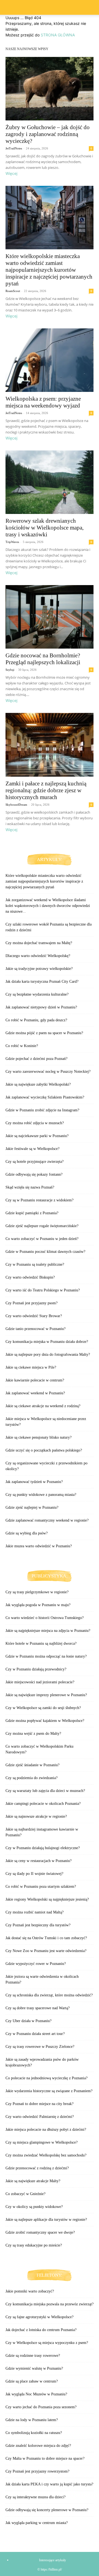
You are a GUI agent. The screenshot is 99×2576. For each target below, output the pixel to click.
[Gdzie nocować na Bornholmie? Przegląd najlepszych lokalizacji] (50, 617)
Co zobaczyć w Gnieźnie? (25, 2194)
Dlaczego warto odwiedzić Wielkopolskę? (38, 956)
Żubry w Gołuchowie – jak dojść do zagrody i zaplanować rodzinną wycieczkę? (48, 134)
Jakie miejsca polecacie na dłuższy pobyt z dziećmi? (46, 2130)
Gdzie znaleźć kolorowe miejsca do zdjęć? (38, 2446)
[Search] (91, 7)
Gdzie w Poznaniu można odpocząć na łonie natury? (46, 1656)
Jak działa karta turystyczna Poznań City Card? (42, 981)
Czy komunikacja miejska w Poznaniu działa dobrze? (47, 1342)
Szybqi (10, 670)
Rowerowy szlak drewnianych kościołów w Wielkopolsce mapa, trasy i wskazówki (45, 528)
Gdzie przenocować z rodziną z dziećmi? (37, 2168)
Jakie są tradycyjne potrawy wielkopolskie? (39, 969)
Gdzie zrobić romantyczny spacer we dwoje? (40, 2232)
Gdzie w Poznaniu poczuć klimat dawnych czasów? (45, 1252)
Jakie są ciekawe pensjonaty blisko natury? (38, 1437)
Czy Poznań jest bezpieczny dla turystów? (38, 1925)
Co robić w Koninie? (22, 1046)
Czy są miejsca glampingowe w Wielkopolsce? (42, 2142)
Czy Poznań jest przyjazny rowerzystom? (37, 2471)
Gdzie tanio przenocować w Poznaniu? (35, 1329)
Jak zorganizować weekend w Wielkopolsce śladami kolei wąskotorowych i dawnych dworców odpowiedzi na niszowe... (48, 906)
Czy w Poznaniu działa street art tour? (35, 2034)
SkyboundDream (16, 805)
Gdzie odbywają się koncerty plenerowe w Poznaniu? (47, 2510)
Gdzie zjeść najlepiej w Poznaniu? (32, 1507)
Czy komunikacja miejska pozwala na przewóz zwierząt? (50, 2304)
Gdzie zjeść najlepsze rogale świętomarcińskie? (42, 1226)
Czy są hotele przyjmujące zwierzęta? (35, 1162)
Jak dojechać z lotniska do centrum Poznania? (41, 2330)
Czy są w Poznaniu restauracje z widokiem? (39, 1200)
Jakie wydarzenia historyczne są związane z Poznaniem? (49, 2091)
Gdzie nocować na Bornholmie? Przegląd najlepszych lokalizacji (43, 659)
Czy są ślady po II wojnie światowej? (34, 1874)
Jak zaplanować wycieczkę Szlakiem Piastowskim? (45, 1097)
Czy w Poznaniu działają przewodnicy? (36, 1669)
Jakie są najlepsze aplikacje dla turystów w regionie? (46, 2220)
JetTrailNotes (14, 148)
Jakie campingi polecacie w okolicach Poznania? (43, 1804)
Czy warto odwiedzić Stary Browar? (34, 1316)
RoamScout (13, 291)
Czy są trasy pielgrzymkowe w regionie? (37, 1592)
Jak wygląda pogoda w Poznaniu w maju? (38, 1605)
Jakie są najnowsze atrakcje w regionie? (36, 1816)
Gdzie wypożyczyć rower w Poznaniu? (36, 1964)
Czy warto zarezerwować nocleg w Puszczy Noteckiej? (48, 1072)
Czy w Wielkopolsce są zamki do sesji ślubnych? (43, 1708)
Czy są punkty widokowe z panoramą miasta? (41, 1495)
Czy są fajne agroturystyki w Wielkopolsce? (39, 2317)
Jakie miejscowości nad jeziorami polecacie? (40, 1682)
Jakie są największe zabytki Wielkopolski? (38, 1084)
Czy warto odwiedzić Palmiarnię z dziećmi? (40, 2117)
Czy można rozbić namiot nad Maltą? (35, 1912)
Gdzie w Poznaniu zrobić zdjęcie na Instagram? (42, 1110)
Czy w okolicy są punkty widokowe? (34, 2207)
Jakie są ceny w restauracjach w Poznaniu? (38, 1861)
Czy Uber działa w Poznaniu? (28, 2021)
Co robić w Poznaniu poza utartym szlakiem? (41, 1887)
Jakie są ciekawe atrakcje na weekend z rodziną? (43, 1406)
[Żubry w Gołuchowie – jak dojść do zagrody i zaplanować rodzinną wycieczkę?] (50, 89)
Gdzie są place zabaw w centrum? (32, 2381)
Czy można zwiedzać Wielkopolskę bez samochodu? (46, 2155)
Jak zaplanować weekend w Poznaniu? (35, 1393)
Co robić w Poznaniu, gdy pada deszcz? (36, 1020)
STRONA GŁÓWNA (58, 35)
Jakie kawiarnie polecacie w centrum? (35, 1380)
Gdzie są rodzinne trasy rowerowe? (33, 2356)
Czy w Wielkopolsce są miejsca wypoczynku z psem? (47, 2343)
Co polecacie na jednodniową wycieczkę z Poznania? (46, 2078)
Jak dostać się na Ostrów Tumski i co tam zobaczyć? (46, 1938)
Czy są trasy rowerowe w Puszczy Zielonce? (40, 2047)
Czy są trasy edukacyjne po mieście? (34, 2245)
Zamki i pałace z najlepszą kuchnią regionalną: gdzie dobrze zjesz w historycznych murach (46, 790)
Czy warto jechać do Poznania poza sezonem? (41, 2407)
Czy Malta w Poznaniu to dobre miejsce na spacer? (45, 2458)
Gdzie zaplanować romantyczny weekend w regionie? (47, 1520)
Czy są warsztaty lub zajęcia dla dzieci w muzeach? (45, 1791)
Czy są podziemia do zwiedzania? (31, 1778)
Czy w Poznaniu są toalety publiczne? (35, 1264)
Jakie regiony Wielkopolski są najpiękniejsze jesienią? (47, 1899)
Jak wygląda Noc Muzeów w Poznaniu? (36, 2394)
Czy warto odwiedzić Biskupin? (30, 1277)
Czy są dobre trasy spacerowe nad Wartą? (38, 2008)
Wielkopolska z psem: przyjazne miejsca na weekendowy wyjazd (43, 402)
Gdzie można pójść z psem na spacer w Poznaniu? (44, 1033)
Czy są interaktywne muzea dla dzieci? (35, 2497)
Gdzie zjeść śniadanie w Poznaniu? (32, 1765)
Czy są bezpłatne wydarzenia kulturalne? (37, 994)
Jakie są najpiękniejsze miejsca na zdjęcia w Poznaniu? (48, 1631)
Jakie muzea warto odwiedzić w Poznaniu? (39, 1546)
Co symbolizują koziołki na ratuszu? (34, 2433)
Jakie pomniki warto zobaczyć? (30, 2291)
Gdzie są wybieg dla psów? (27, 1533)
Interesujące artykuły (53, 2560)
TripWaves (12, 542)
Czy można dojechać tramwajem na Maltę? (39, 943)
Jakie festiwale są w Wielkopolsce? (32, 1149)
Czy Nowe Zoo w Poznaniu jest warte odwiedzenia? (46, 1951)
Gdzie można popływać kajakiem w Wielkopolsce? (45, 1721)
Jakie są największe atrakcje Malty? (33, 2181)
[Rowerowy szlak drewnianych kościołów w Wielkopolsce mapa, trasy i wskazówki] (50, 482)
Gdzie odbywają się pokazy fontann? (34, 1174)
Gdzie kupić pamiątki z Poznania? (32, 1213)
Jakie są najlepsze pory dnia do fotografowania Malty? (48, 1355)
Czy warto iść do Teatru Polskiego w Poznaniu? (43, 1290)
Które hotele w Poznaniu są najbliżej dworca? (41, 1643)
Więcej (11, 173)
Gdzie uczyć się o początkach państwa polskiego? (44, 1450)
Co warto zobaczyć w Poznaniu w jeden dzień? (42, 1239)
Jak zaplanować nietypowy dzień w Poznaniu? (41, 1007)
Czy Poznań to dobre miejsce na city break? (39, 2104)
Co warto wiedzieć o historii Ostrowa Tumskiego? (45, 1618)
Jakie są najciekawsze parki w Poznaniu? (37, 1136)
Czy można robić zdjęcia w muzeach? (35, 1123)
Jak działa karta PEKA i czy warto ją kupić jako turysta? (49, 2484)
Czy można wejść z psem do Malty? (33, 1734)
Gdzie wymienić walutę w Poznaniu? (34, 2368)
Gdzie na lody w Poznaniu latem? (32, 2420)
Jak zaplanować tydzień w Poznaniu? (34, 1482)
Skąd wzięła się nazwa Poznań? (30, 1187)
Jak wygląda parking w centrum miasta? (37, 2523)
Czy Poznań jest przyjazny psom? (31, 1303)
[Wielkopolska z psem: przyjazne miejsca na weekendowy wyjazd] (50, 360)
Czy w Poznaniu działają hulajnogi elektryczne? (43, 1848)
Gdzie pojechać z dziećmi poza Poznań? (36, 1059)
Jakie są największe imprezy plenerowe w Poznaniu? (46, 1695)
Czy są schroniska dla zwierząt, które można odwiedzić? (49, 1995)
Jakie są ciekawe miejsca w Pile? (31, 1367)
